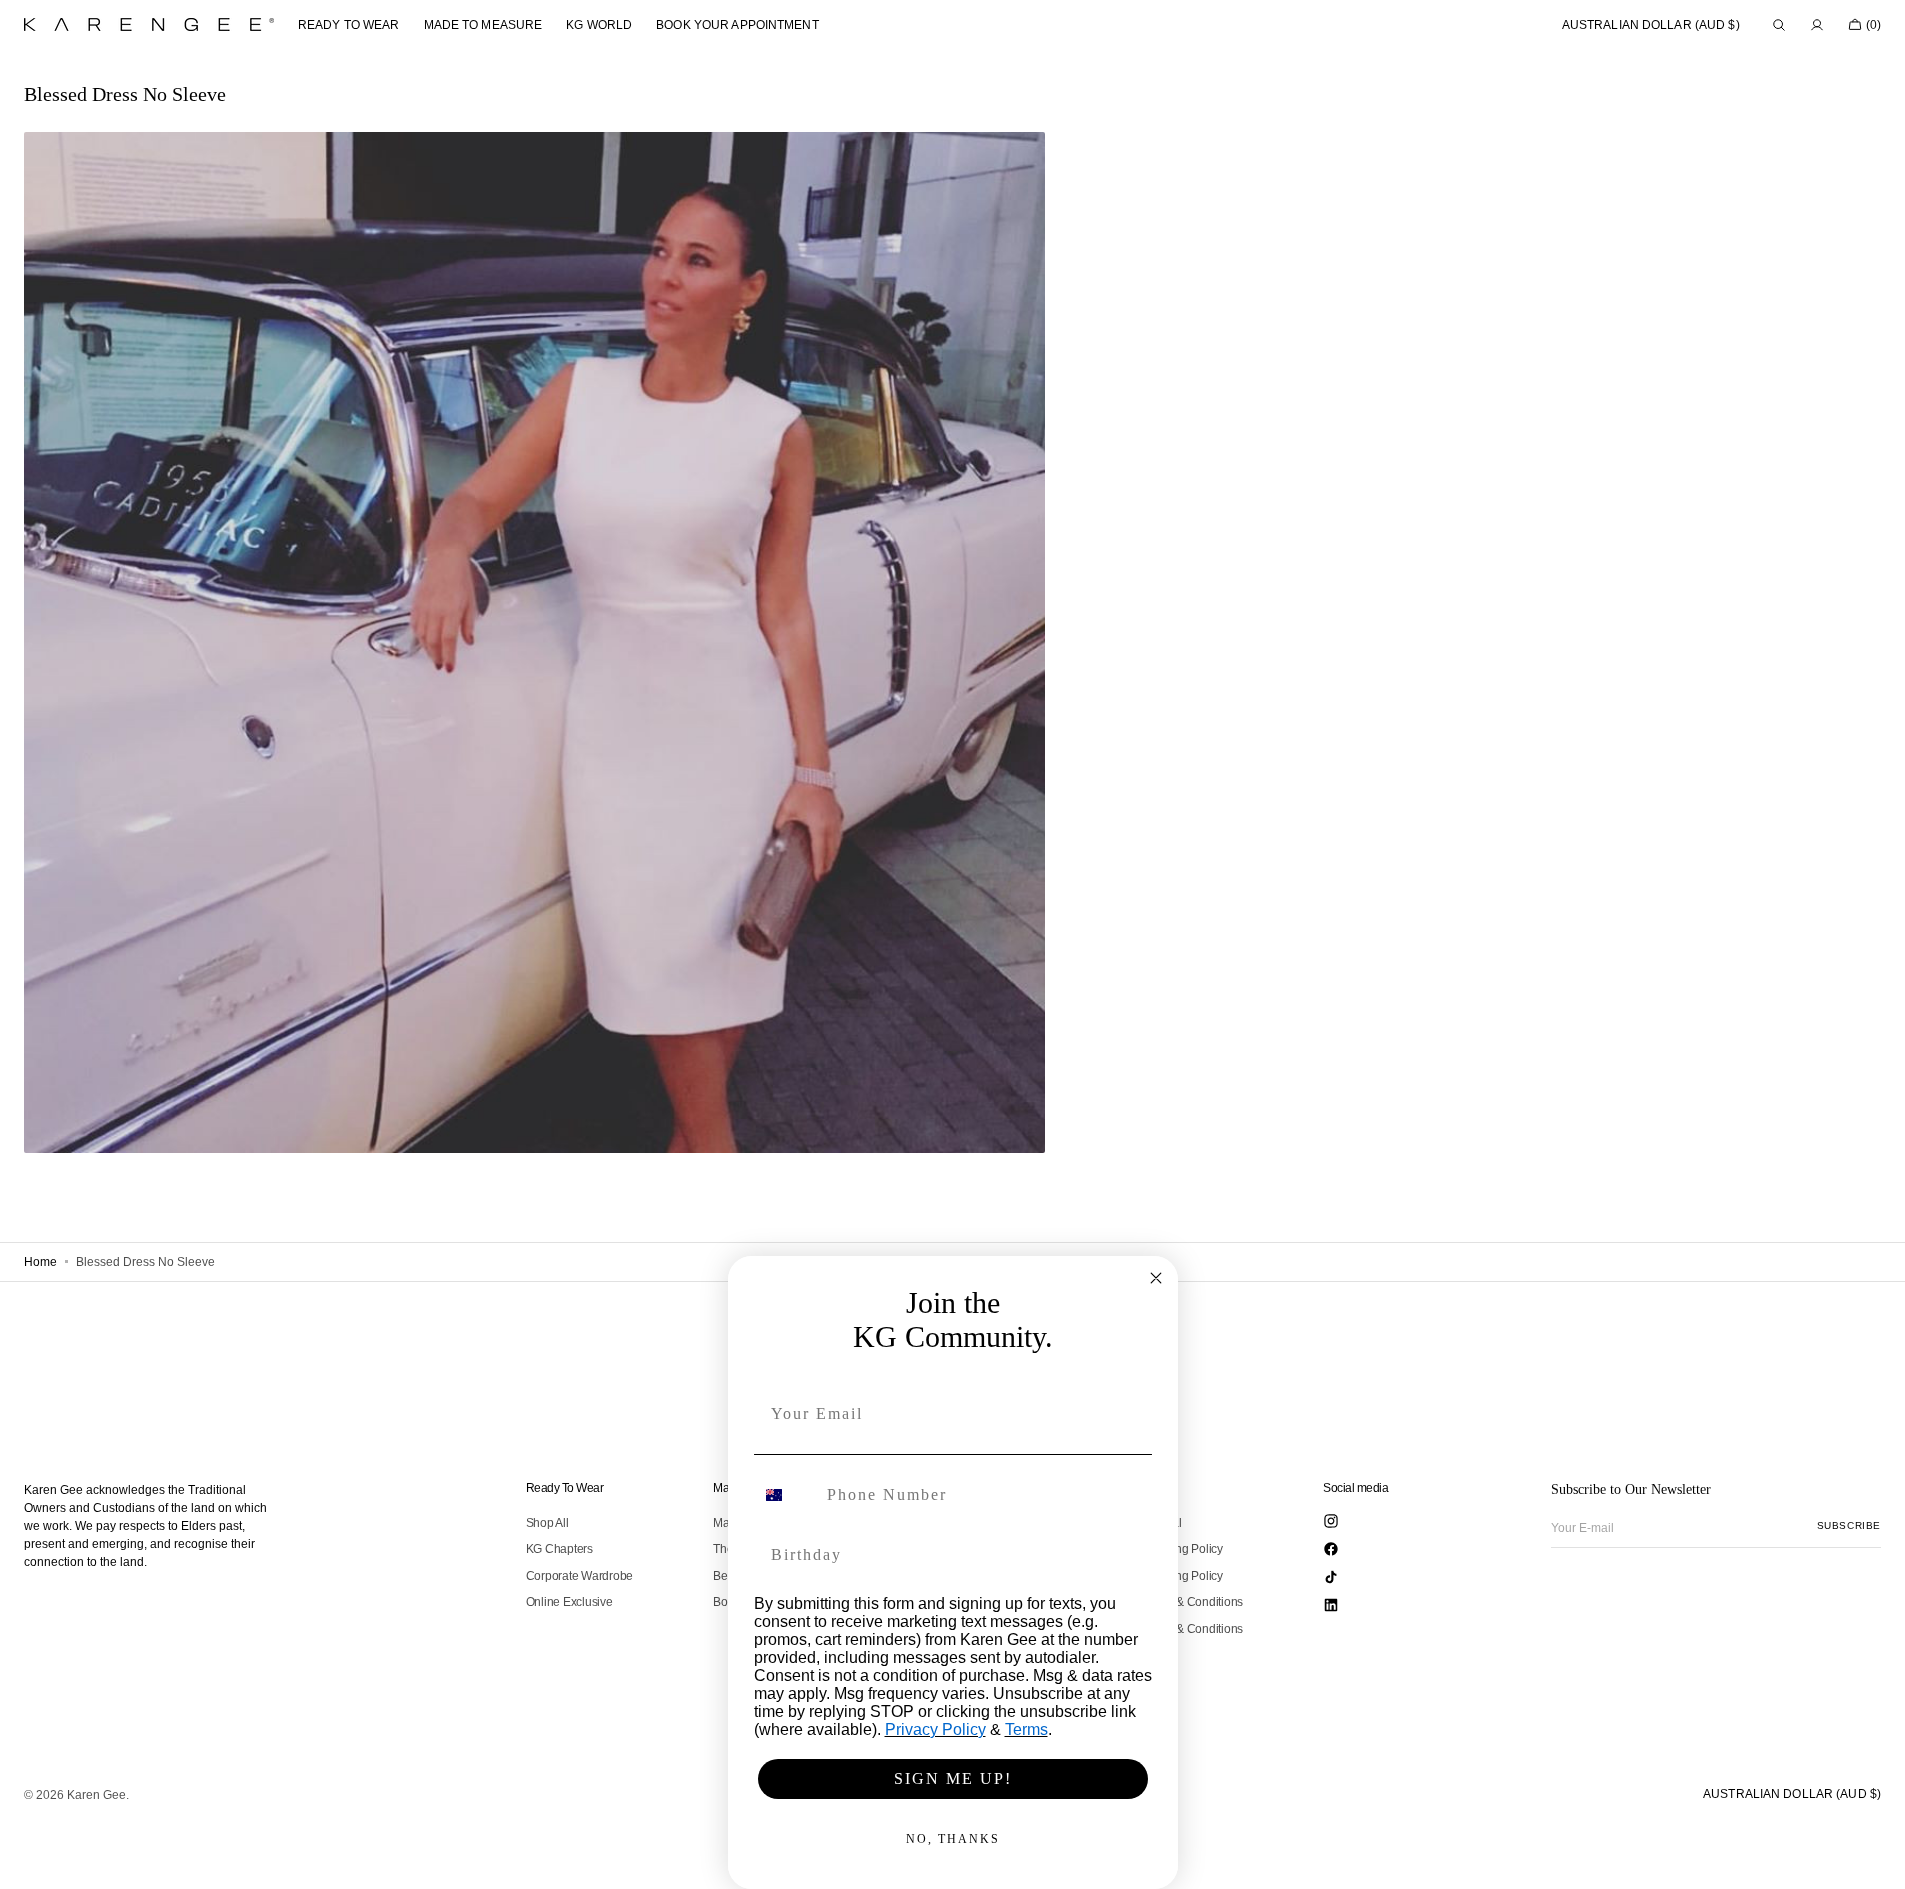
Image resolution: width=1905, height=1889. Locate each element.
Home (40, 1262)
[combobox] (786, 1495)
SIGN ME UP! (953, 1778)
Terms (1026, 1729)
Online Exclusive (569, 1602)
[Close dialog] (1156, 1278)
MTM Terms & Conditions (1178, 1629)
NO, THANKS (953, 1839)
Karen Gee (96, 1795)
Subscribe (1849, 1525)
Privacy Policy (935, 1729)
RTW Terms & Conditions (1178, 1602)
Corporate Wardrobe (580, 1576)
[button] (1651, 25)
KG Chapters (559, 1549)
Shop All (547, 1523)
